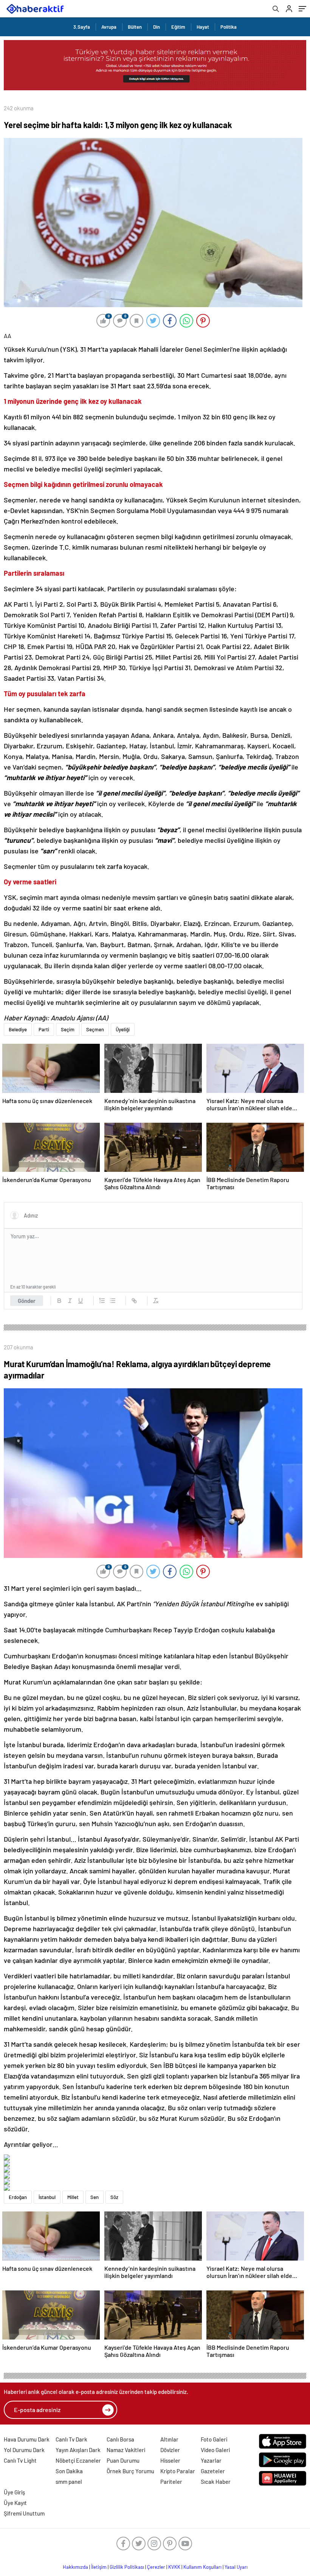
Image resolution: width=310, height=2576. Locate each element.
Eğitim (178, 27)
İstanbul (47, 2197)
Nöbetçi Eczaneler (78, 2460)
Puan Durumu (123, 2460)
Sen (95, 2197)
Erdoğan (18, 2197)
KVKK (174, 2567)
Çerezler (156, 2567)
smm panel (69, 2482)
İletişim (99, 2567)
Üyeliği (123, 1029)
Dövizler (170, 2450)
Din (157, 27)
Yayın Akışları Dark (78, 2450)
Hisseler (170, 2460)
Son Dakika (69, 2471)
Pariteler (171, 2482)
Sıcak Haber (216, 2482)
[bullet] (113, 1301)
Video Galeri (215, 2450)
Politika (229, 27)
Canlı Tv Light (20, 2460)
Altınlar (169, 2439)
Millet (73, 2197)
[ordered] (102, 1301)
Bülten (135, 27)
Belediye (18, 1029)
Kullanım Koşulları (202, 2567)
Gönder (27, 1301)
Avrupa (109, 27)
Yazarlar (211, 2460)
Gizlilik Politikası (127, 2567)
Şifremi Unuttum (24, 2513)
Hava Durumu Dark (27, 2439)
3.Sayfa (82, 27)
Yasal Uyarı (236, 2567)
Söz (114, 2197)
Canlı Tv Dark (71, 2439)
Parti (44, 1029)
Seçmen (95, 1029)
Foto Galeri (214, 2439)
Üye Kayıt (15, 2503)
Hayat (203, 27)
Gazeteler (213, 2471)
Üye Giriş (14, 2492)
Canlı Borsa (120, 2439)
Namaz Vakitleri (126, 2450)
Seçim (68, 1029)
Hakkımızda (75, 2567)
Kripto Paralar (178, 2471)
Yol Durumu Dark (24, 2450)
